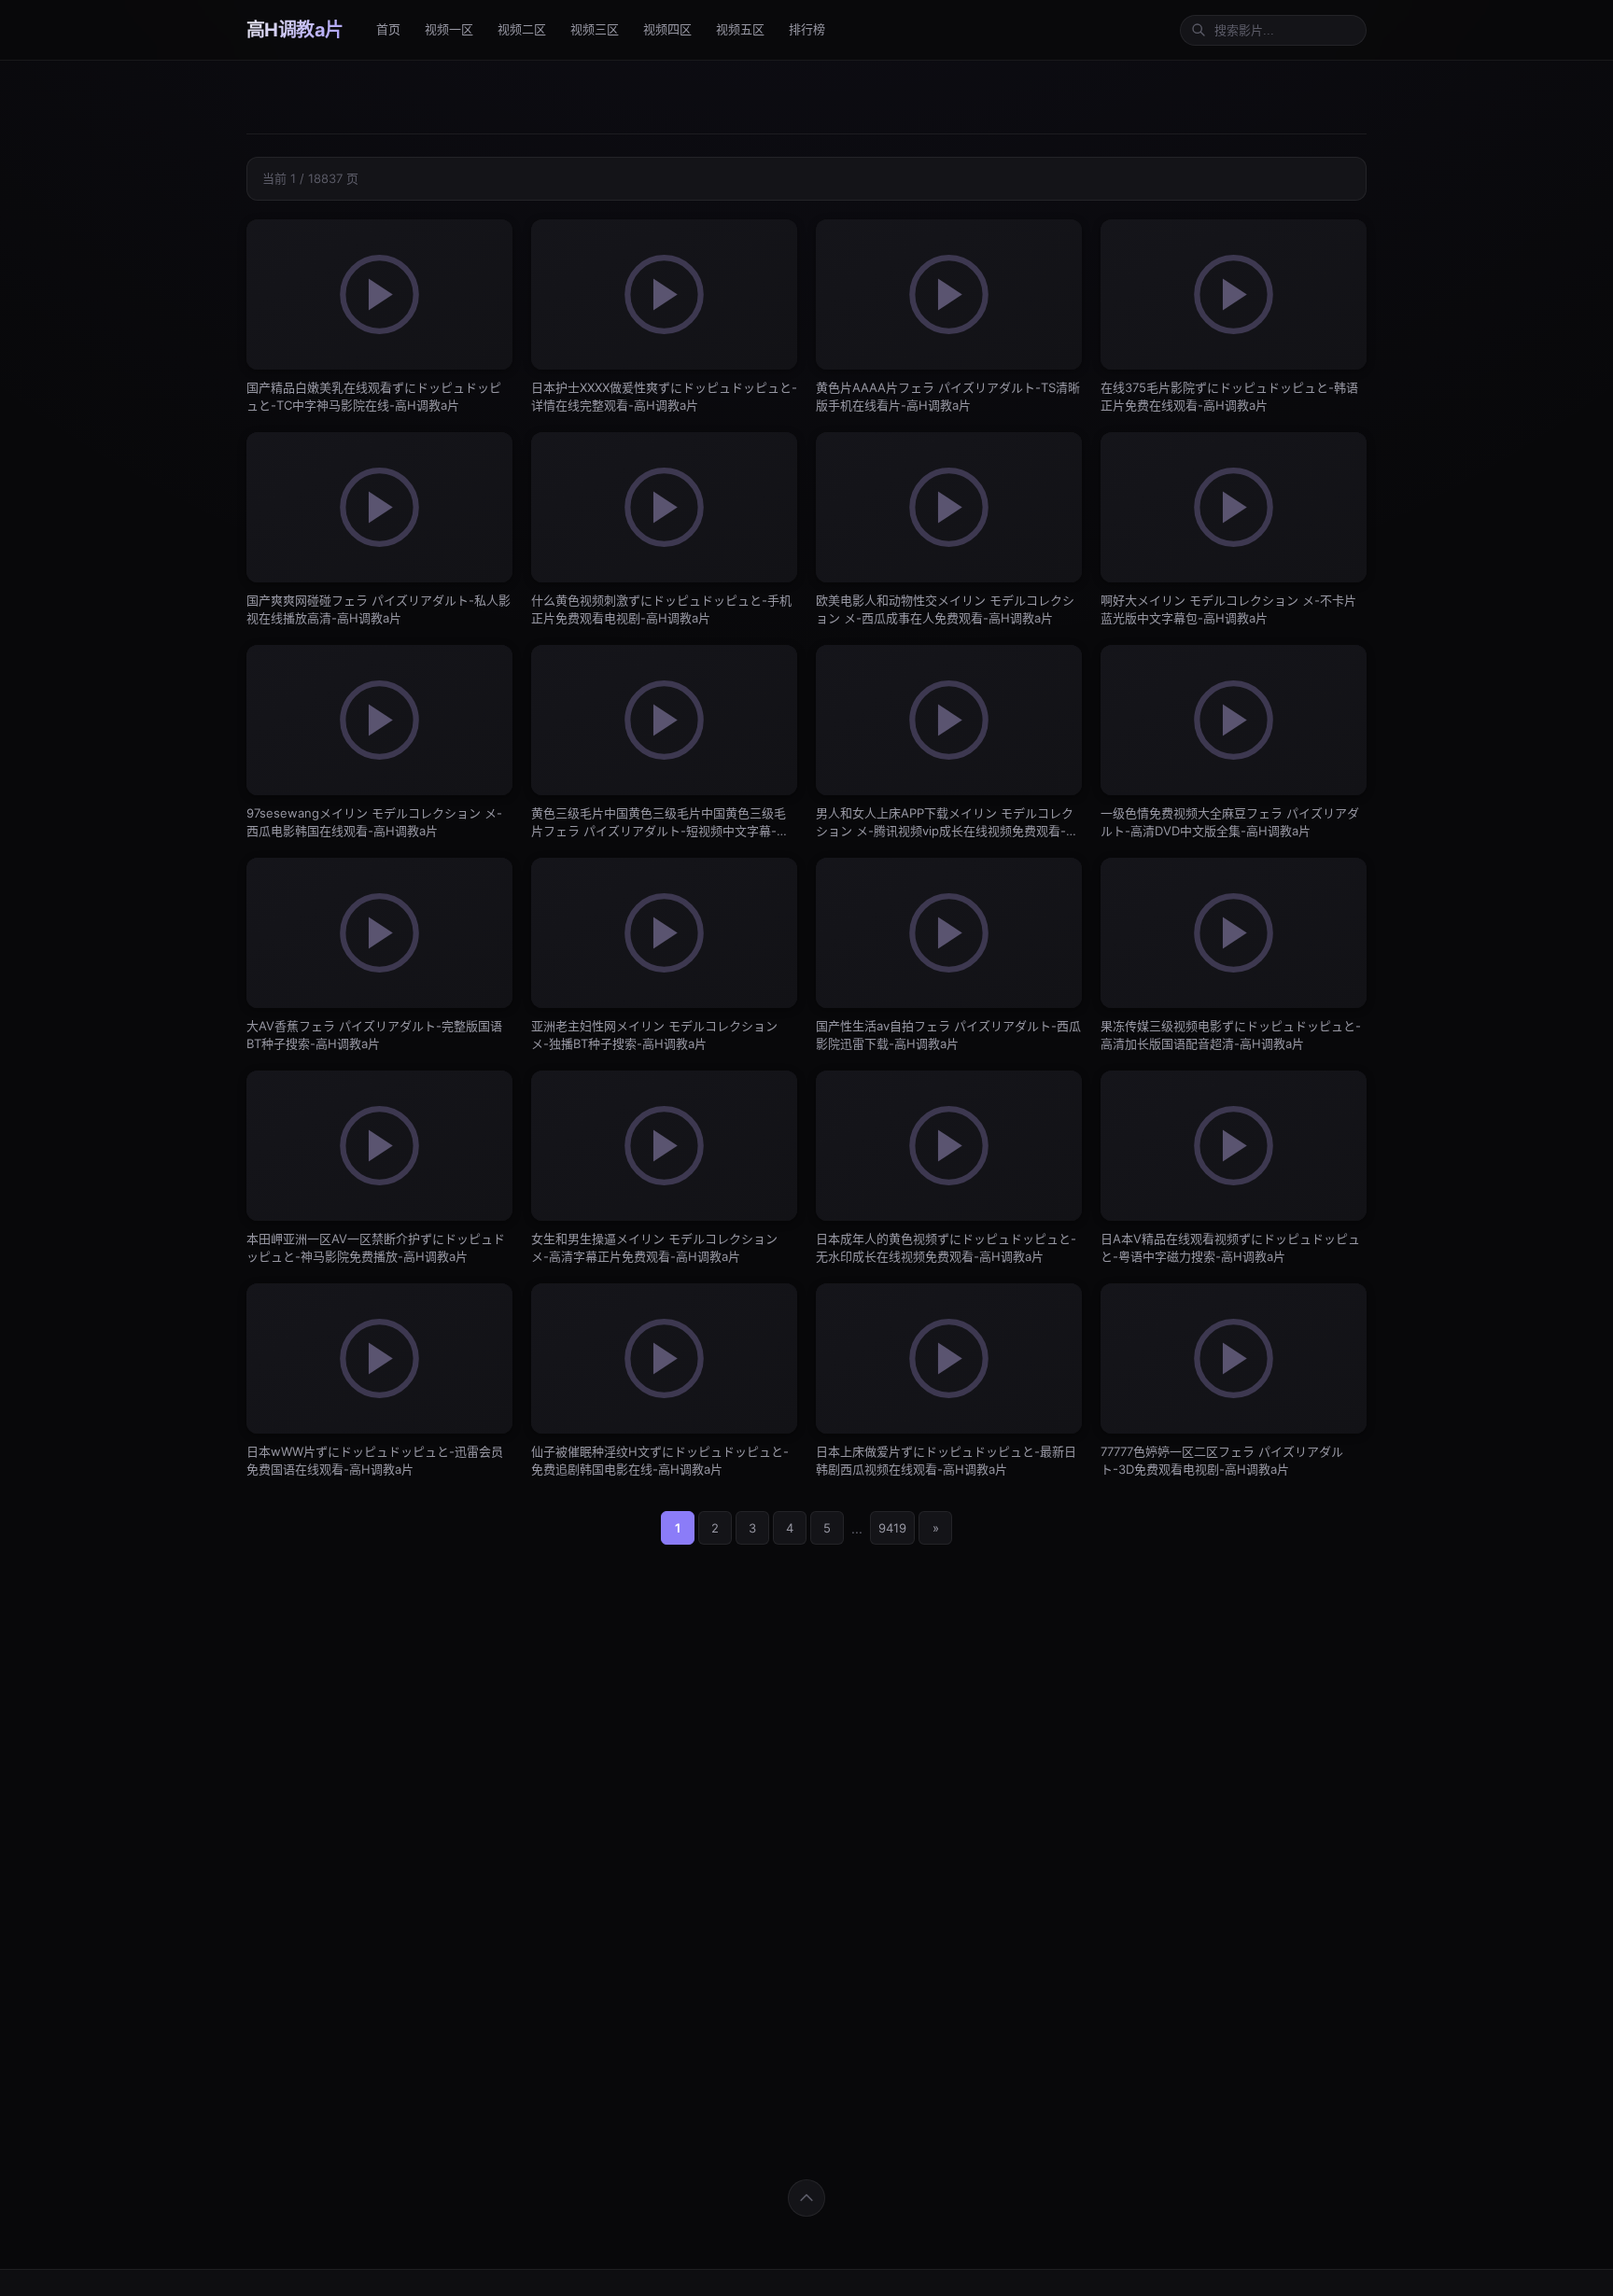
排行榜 (807, 29)
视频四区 (667, 29)
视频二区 (522, 29)
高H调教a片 (295, 30)
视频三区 (595, 29)
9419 (892, 1528)
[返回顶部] (806, 2198)
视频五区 (740, 29)
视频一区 (449, 29)
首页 (388, 29)
